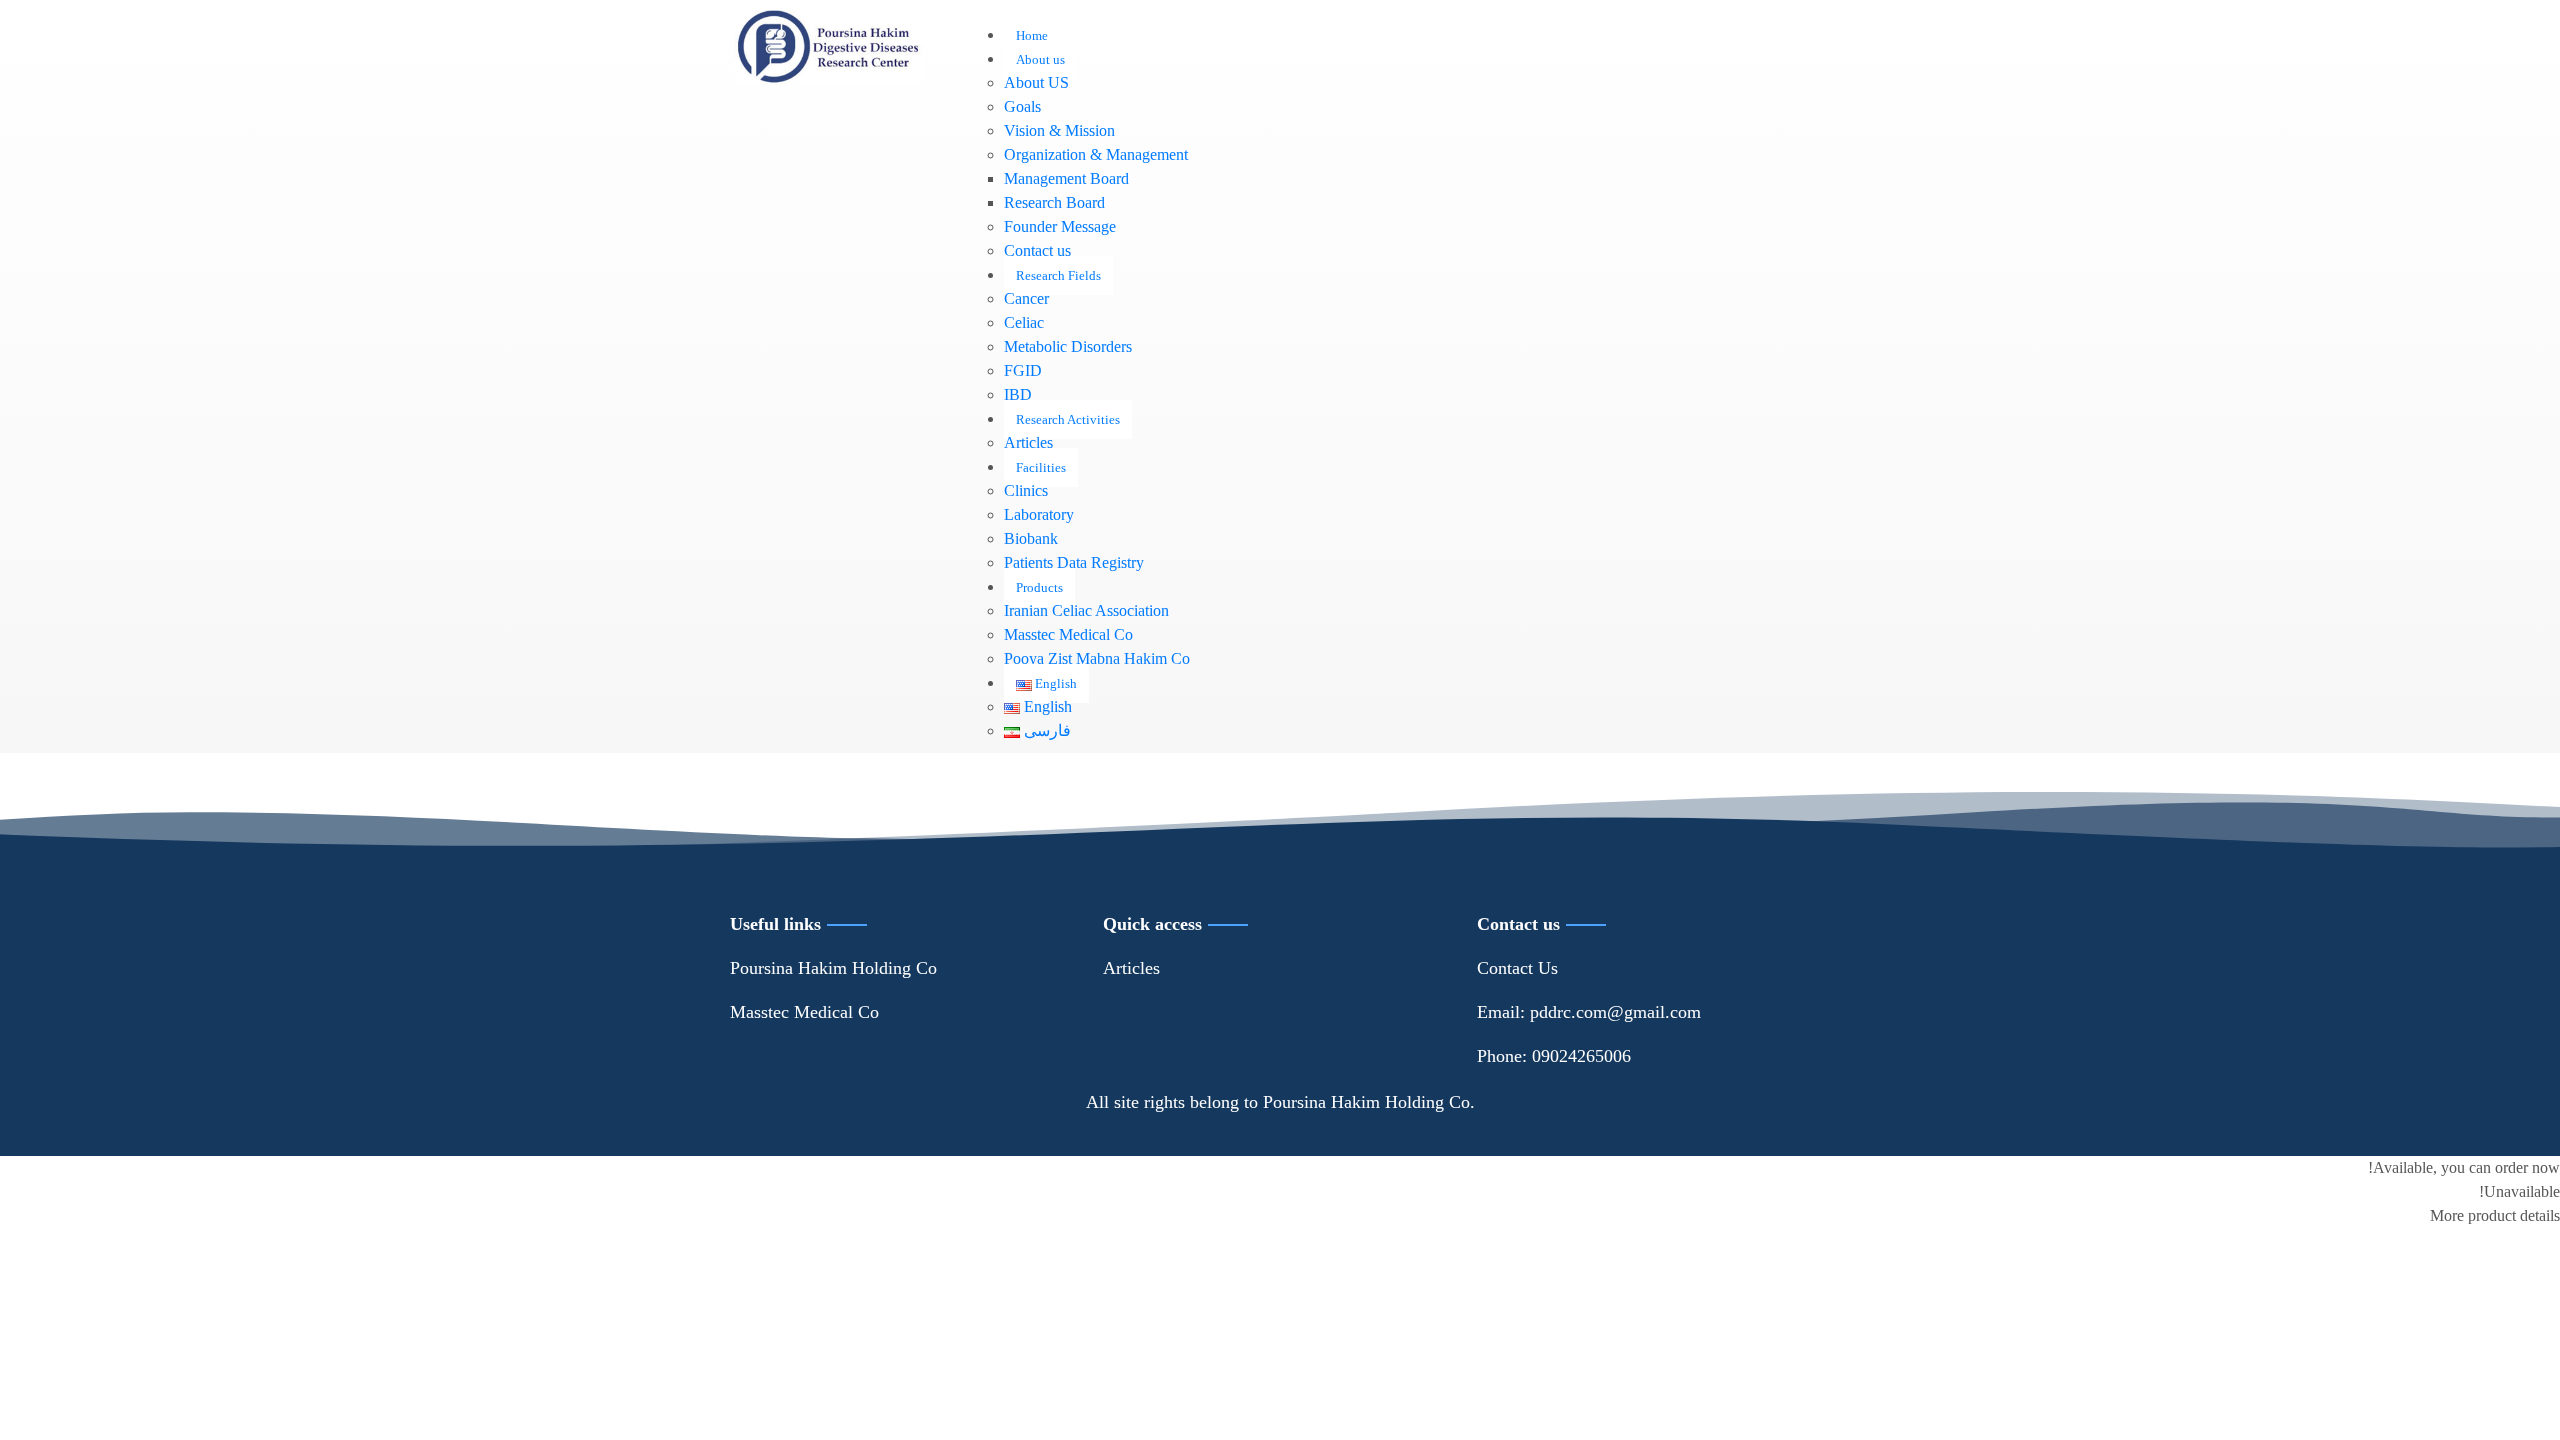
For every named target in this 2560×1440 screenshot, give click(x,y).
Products (1039, 587)
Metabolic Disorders (1068, 346)
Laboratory (1039, 514)
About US (1036, 82)
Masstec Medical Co (1068, 634)
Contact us (1037, 250)
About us (1040, 59)
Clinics (1026, 490)
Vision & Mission (1059, 130)
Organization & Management (1096, 154)
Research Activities (1068, 419)
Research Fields (1058, 275)
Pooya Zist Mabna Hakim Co (1097, 658)
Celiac (1024, 322)
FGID (1023, 370)
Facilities (1041, 467)
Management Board (1066, 178)
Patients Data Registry (1074, 562)
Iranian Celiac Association (1086, 610)
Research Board (1054, 202)
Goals (1022, 106)
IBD (1018, 394)
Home (1032, 35)
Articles (1028, 442)
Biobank (1031, 538)
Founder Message (1060, 226)
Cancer (1026, 298)
